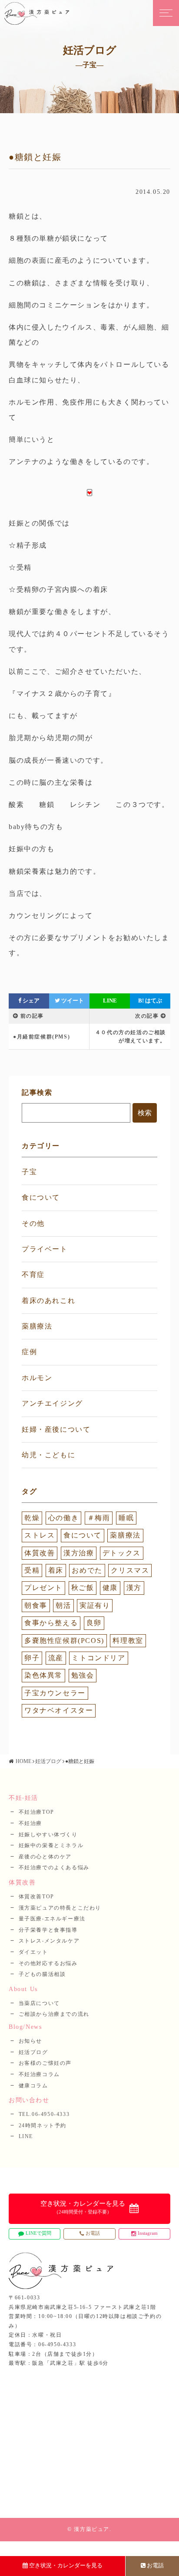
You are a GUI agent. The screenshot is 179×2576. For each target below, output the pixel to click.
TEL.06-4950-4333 (44, 2114)
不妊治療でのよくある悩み (54, 1868)
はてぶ (150, 1001)
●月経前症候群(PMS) (41, 1037)
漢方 (134, 1588)
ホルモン (37, 1378)
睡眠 (126, 1518)
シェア (30, 1001)
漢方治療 (79, 1553)
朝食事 (36, 1605)
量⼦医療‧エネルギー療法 (52, 1919)
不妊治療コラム (39, 2074)
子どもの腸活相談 (42, 1974)
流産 (56, 1658)
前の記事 (32, 1016)
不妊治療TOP (36, 1812)
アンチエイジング (52, 1403)
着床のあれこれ (48, 1301)
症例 (29, 1352)
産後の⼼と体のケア (45, 1857)
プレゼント (43, 1588)
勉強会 (83, 1675)
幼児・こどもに (48, 1455)
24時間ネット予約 (43, 2125)
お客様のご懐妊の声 (45, 2063)
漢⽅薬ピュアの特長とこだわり (60, 1908)
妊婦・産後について (56, 1429)
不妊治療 (30, 1823)
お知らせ (30, 2041)
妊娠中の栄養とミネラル (51, 1845)
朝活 (63, 1605)
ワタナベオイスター (59, 1710)
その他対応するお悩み (48, 1963)
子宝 (29, 1172)
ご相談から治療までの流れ (54, 2014)
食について (41, 1197)
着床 (56, 1570)
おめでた (87, 1570)
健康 (110, 1588)
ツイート (72, 1001)
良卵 (94, 1623)
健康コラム (33, 2086)
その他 (33, 1223)
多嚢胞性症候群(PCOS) (64, 1641)
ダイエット (33, 1952)
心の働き (63, 1518)
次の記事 (147, 1016)
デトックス (122, 1553)
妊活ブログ (48, 1761)
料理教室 (128, 1641)
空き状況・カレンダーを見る (66, 2565)
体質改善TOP (36, 1897)
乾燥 (32, 1518)
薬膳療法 (37, 1326)
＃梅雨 (99, 1518)
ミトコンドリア (98, 1658)
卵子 (32, 1658)
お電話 (155, 2565)
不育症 (33, 1275)
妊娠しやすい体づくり (48, 1835)
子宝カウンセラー (55, 1693)
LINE (110, 1001)
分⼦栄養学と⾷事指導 (48, 1930)
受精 (32, 1570)
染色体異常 (43, 1675)
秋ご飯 (83, 1588)
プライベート (45, 1249)
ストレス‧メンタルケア (49, 1941)
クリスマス (130, 1570)
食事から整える (51, 1623)
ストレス (40, 1535)
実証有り (95, 1605)
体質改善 (40, 1553)
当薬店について (39, 2003)
